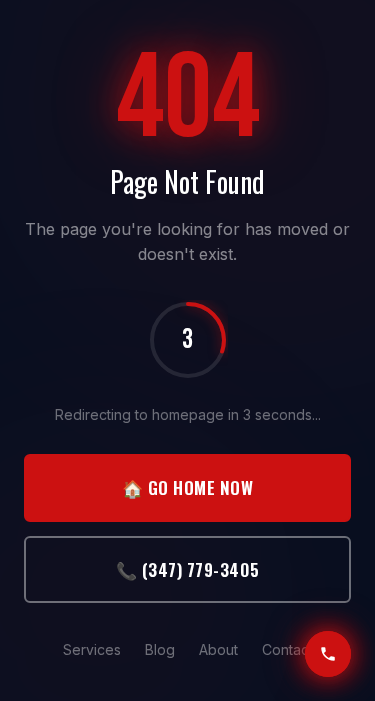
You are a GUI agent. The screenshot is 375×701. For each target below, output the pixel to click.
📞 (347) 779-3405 (188, 569)
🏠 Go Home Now (188, 487)
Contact (287, 649)
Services (92, 649)
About (218, 649)
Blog (160, 649)
